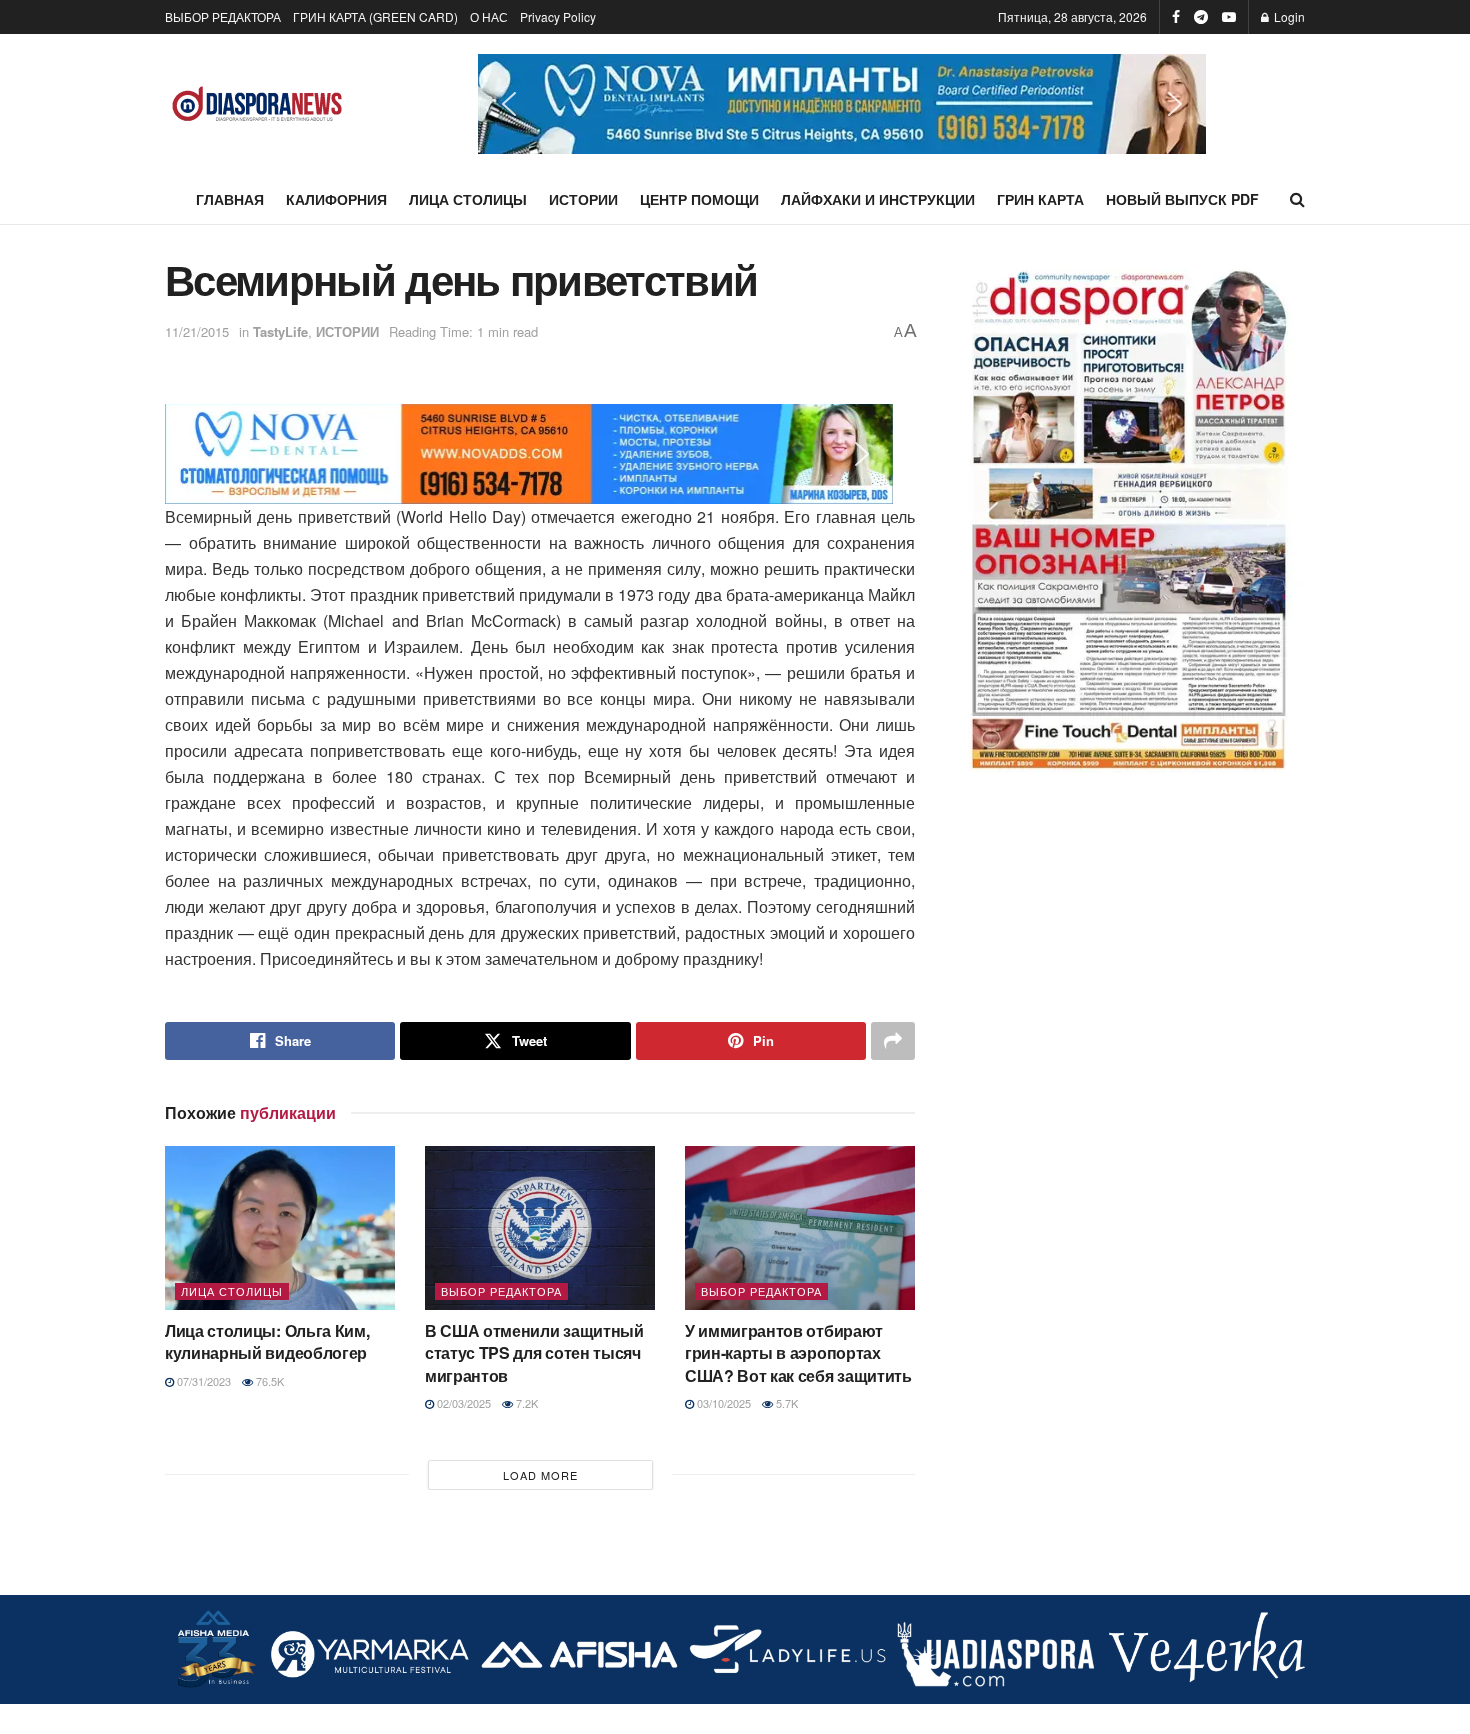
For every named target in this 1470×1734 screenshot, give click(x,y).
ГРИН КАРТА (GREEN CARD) (375, 16)
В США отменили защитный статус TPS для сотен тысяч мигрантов (534, 1353)
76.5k (268, 1381)
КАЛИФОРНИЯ (336, 199)
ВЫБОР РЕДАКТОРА (223, 16)
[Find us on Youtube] (1229, 17)
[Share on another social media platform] (893, 1041)
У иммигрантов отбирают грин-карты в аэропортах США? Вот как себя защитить (798, 1353)
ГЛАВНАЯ (230, 199)
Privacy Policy (558, 16)
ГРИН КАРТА (1040, 199)
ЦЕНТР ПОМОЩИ (699, 199)
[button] (842, 104)
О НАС (489, 16)
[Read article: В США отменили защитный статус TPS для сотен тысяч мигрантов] (540, 1228)
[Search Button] (1297, 199)
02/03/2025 (462, 1403)
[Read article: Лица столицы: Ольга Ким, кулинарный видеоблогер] (280, 1228)
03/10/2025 (722, 1403)
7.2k (525, 1403)
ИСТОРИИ (583, 199)
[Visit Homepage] (257, 104)
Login (1288, 16)
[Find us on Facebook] (1176, 17)
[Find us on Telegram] (1201, 17)
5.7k (785, 1403)
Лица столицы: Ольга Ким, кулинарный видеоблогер (267, 1341)
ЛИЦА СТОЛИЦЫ (468, 199)
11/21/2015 (197, 331)
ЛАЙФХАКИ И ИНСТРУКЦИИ (878, 199)
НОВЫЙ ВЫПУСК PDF (1182, 199)
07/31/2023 (202, 1381)
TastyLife (280, 331)
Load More (540, 1475)
